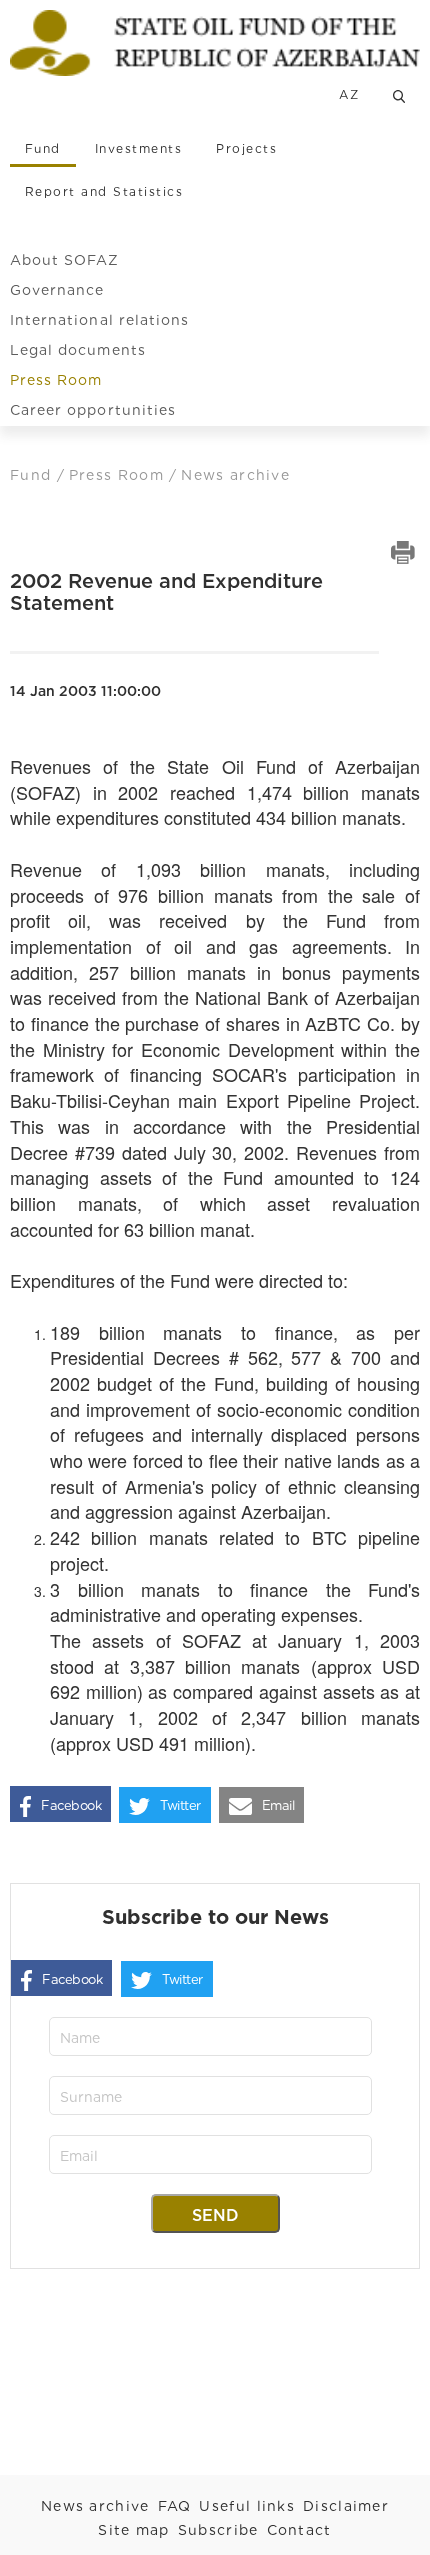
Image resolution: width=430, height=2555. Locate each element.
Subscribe (218, 2530)
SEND (215, 2215)
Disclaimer (346, 2506)
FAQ (175, 2506)
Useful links (247, 2506)
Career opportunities (93, 410)
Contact (299, 2530)
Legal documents (78, 350)
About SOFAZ (65, 260)
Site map (133, 2530)
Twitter (180, 1805)
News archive (95, 2506)
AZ (349, 94)
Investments (138, 148)
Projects (246, 148)
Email (278, 1805)
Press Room (56, 380)
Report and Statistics (104, 191)
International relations (99, 320)
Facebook (71, 1805)
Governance (57, 290)
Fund (43, 148)
